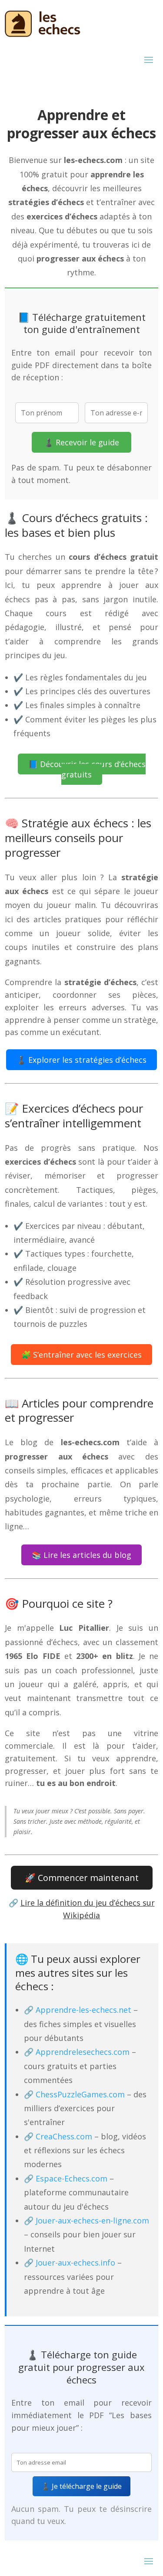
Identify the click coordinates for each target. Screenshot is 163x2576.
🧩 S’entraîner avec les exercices (81, 1355)
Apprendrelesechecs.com (83, 2052)
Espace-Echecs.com (72, 2178)
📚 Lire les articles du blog (81, 1555)
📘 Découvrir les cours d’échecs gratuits (87, 769)
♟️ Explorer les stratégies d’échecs (81, 1060)
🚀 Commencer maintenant (82, 1878)
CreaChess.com (64, 2136)
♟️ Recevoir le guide (81, 442)
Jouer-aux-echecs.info (75, 2263)
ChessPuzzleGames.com (80, 2094)
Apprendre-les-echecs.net (83, 2010)
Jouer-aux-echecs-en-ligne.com (92, 2220)
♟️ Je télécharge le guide (81, 2486)
